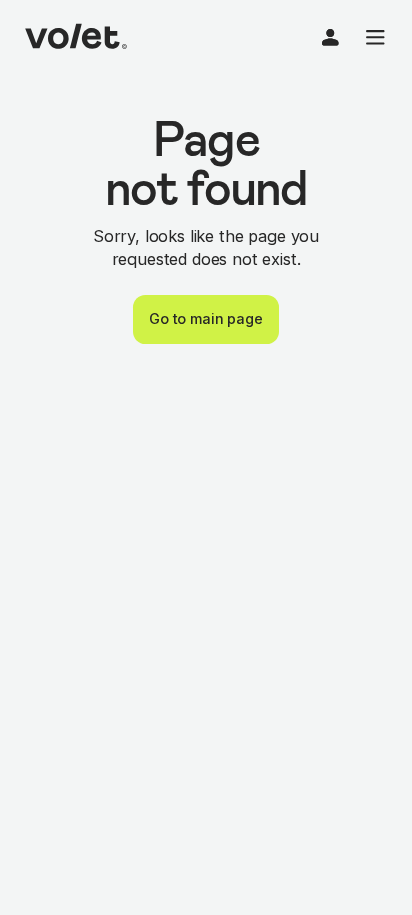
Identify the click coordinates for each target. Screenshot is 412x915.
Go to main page (206, 318)
